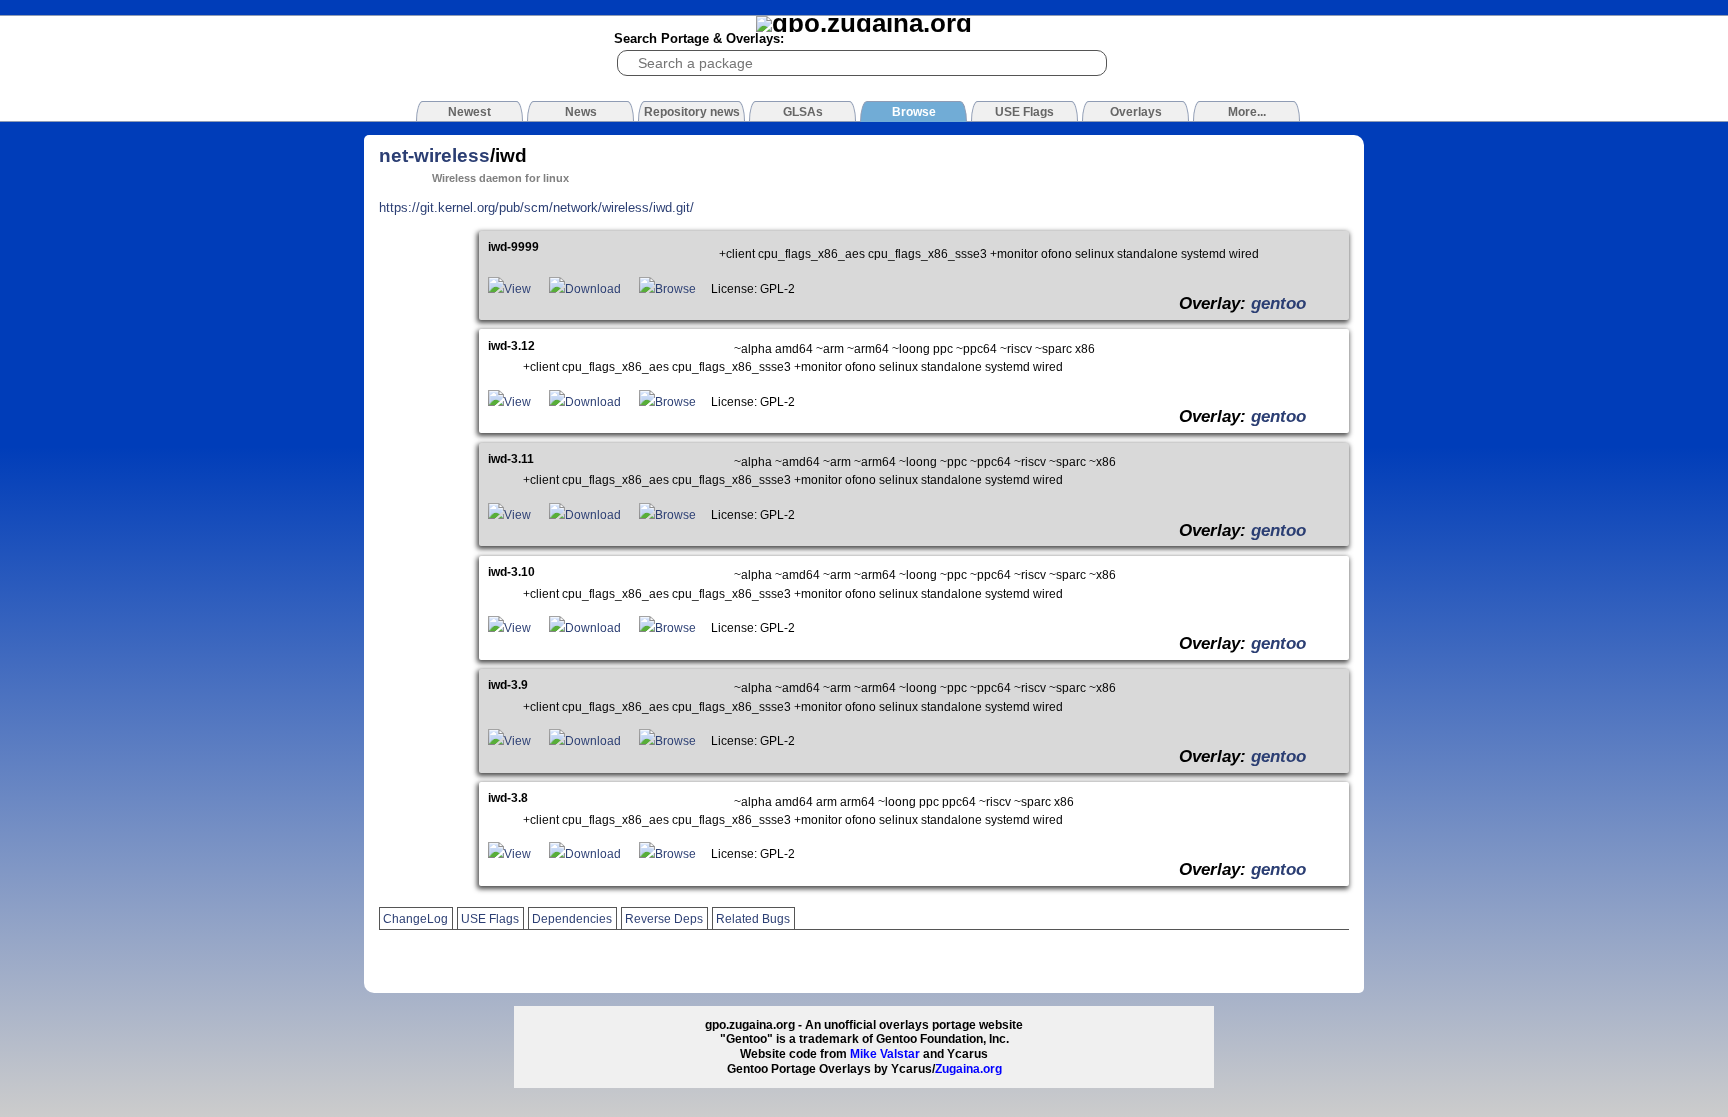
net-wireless (434, 155)
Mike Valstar (885, 1054)
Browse (675, 289)
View (517, 289)
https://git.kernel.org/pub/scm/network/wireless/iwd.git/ (536, 207)
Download (593, 289)
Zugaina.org (968, 1069)
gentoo (1278, 303)
